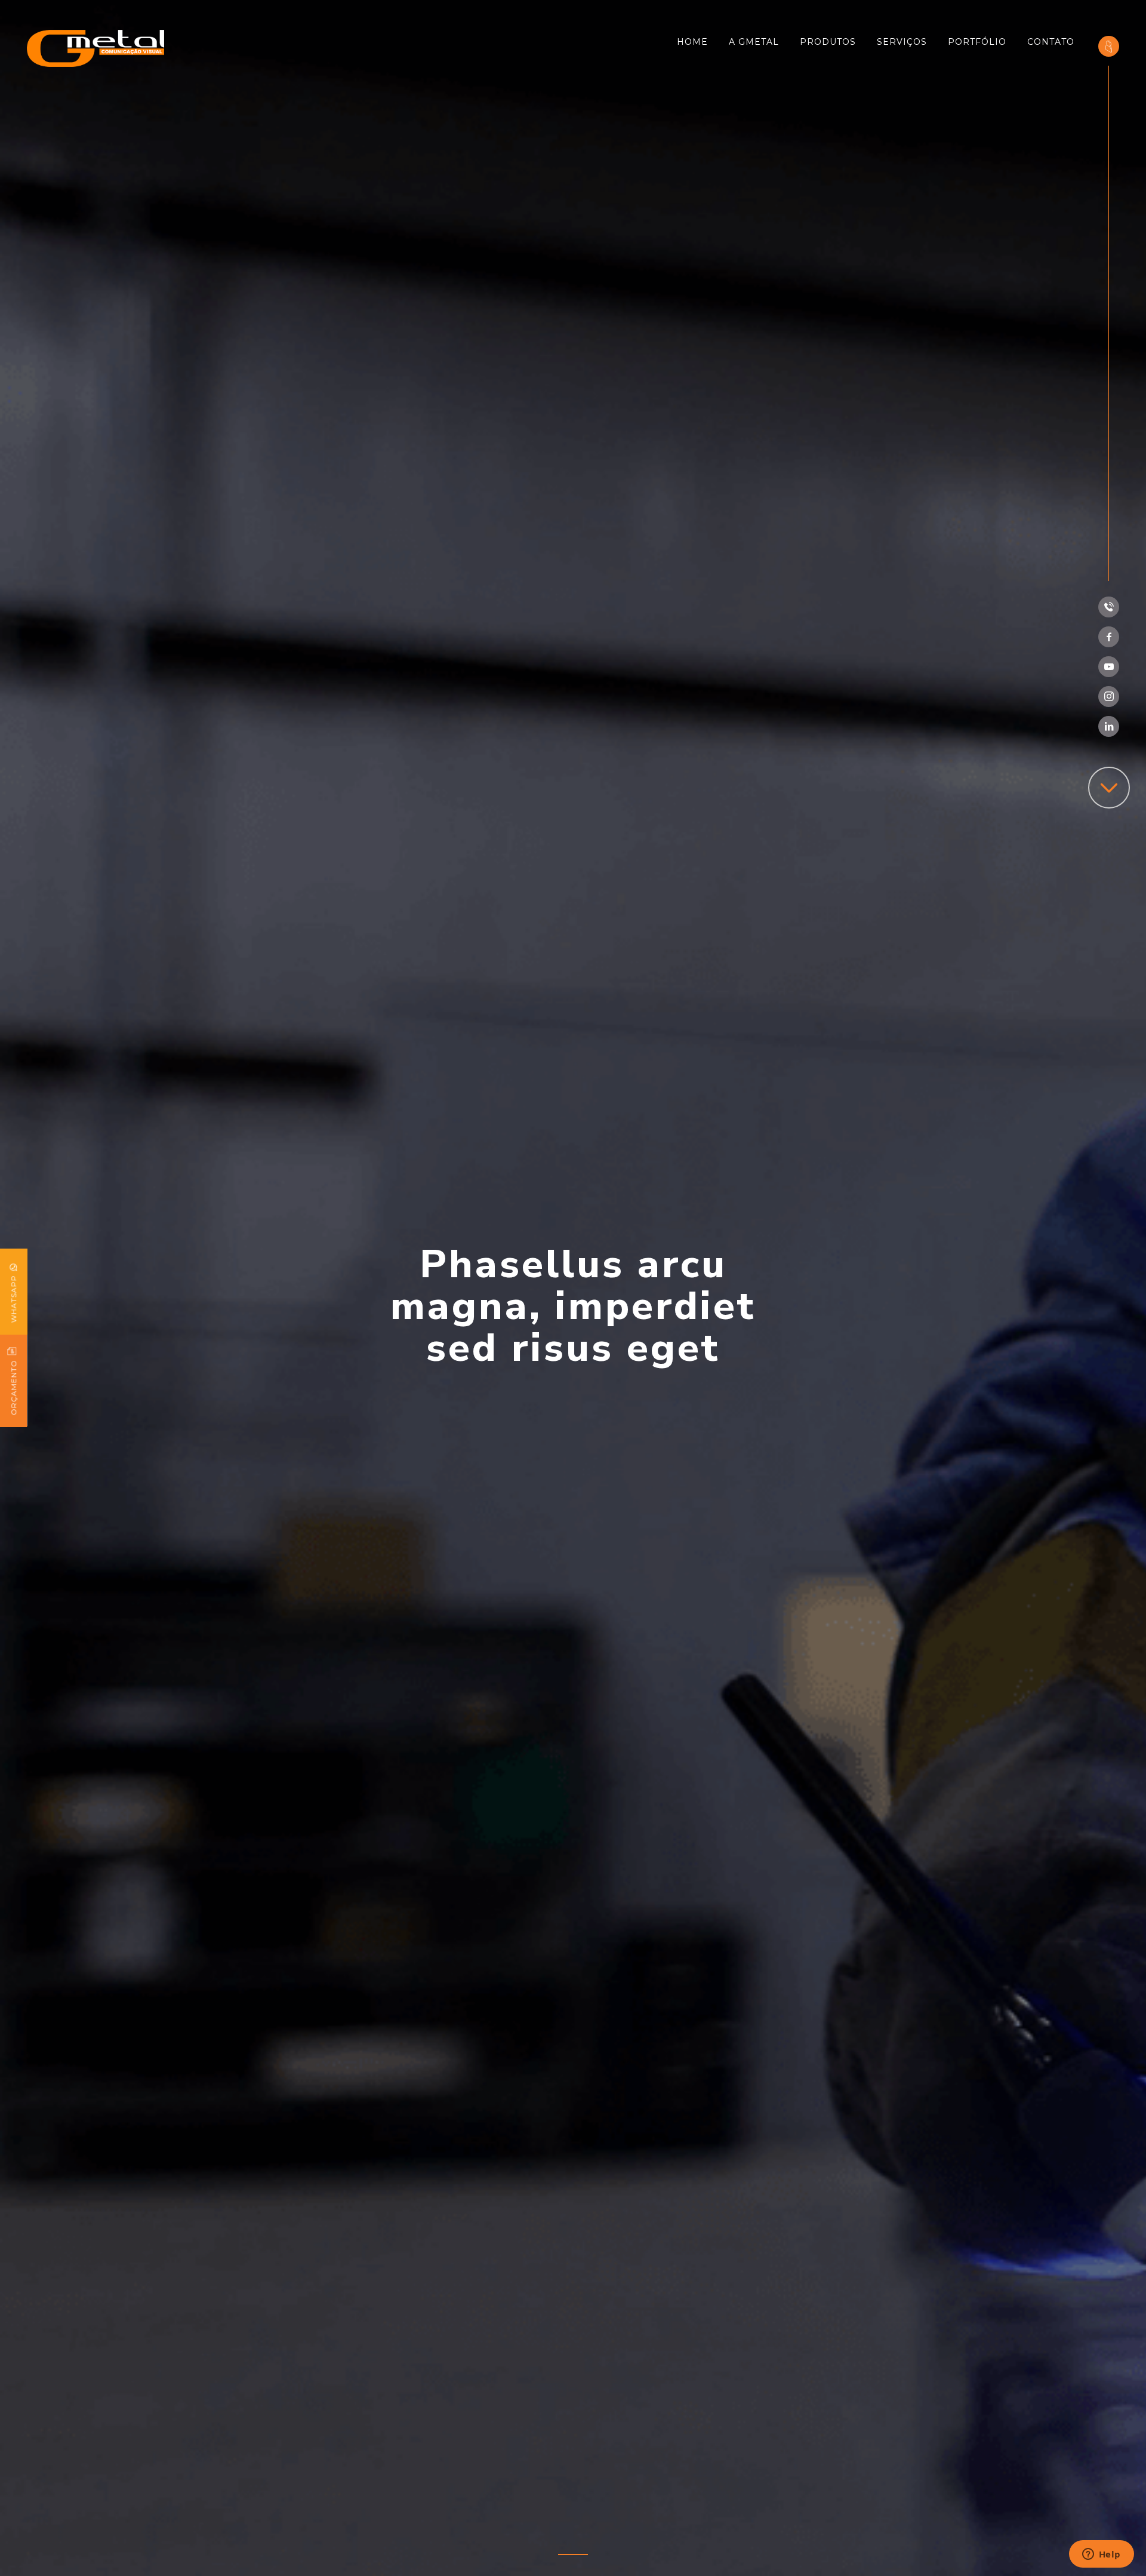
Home (692, 42)
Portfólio (977, 42)
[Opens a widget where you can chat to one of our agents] (1101, 2555)
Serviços (902, 42)
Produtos (828, 42)
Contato (1051, 42)
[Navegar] (1109, 788)
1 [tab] (573, 2555)
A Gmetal (754, 42)
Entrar (1109, 42)
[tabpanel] (573, 1288)
